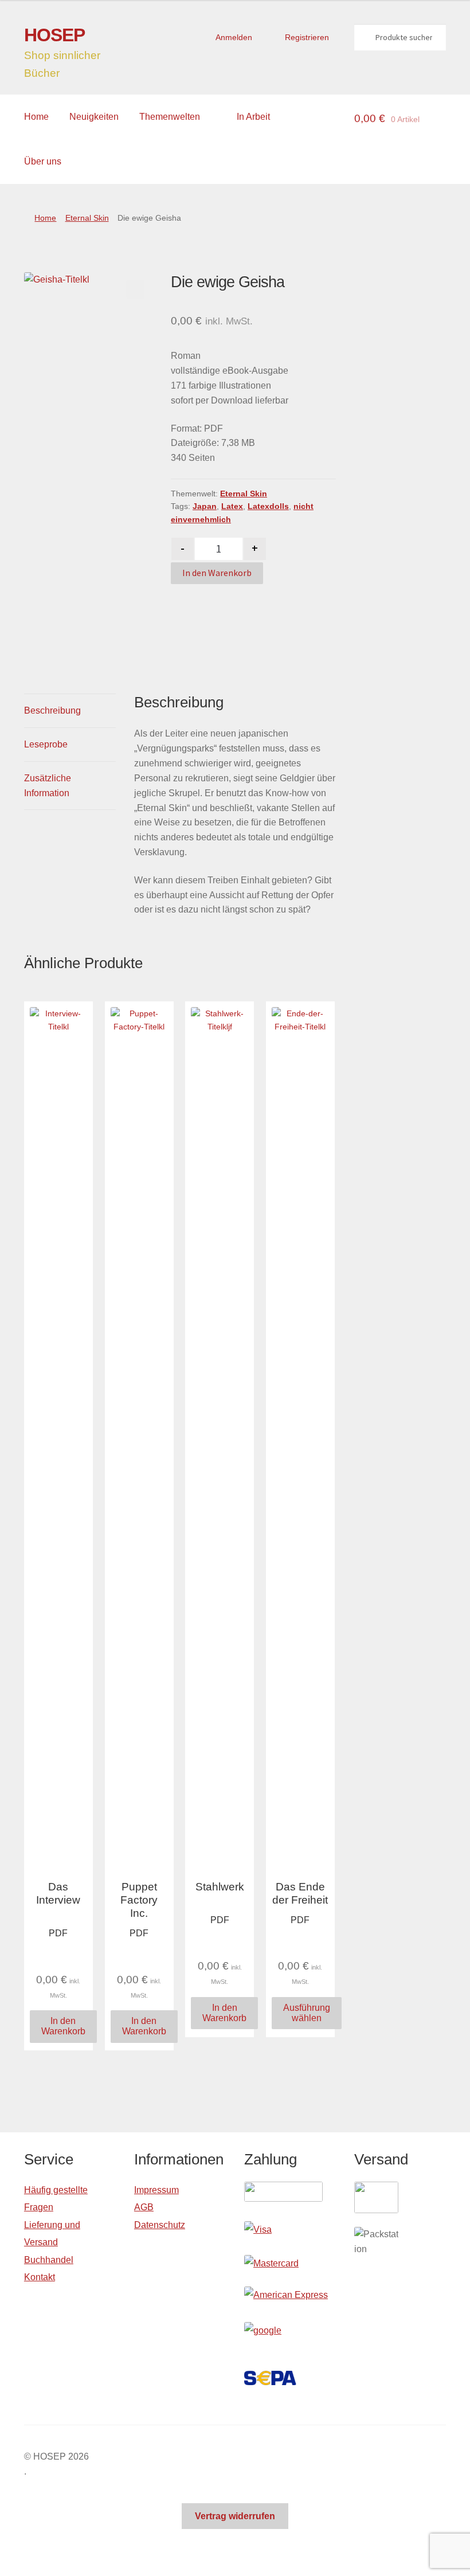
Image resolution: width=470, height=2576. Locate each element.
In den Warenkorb (217, 573)
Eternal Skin (87, 218)
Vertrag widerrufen (235, 2516)
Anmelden (234, 37)
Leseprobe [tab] (46, 744)
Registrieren (307, 37)
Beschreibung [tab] (52, 710)
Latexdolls (268, 506)
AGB (144, 2207)
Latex (232, 506)
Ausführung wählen (307, 2013)
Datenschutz (160, 2225)
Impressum (156, 2190)
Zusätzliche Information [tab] (48, 786)
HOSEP (54, 35)
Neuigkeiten (94, 117)
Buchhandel (49, 2260)
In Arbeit (253, 117)
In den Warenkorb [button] (63, 2026)
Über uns (43, 161)
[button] (135, 289)
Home (36, 117)
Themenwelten (170, 117)
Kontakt (40, 2277)
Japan (205, 506)
